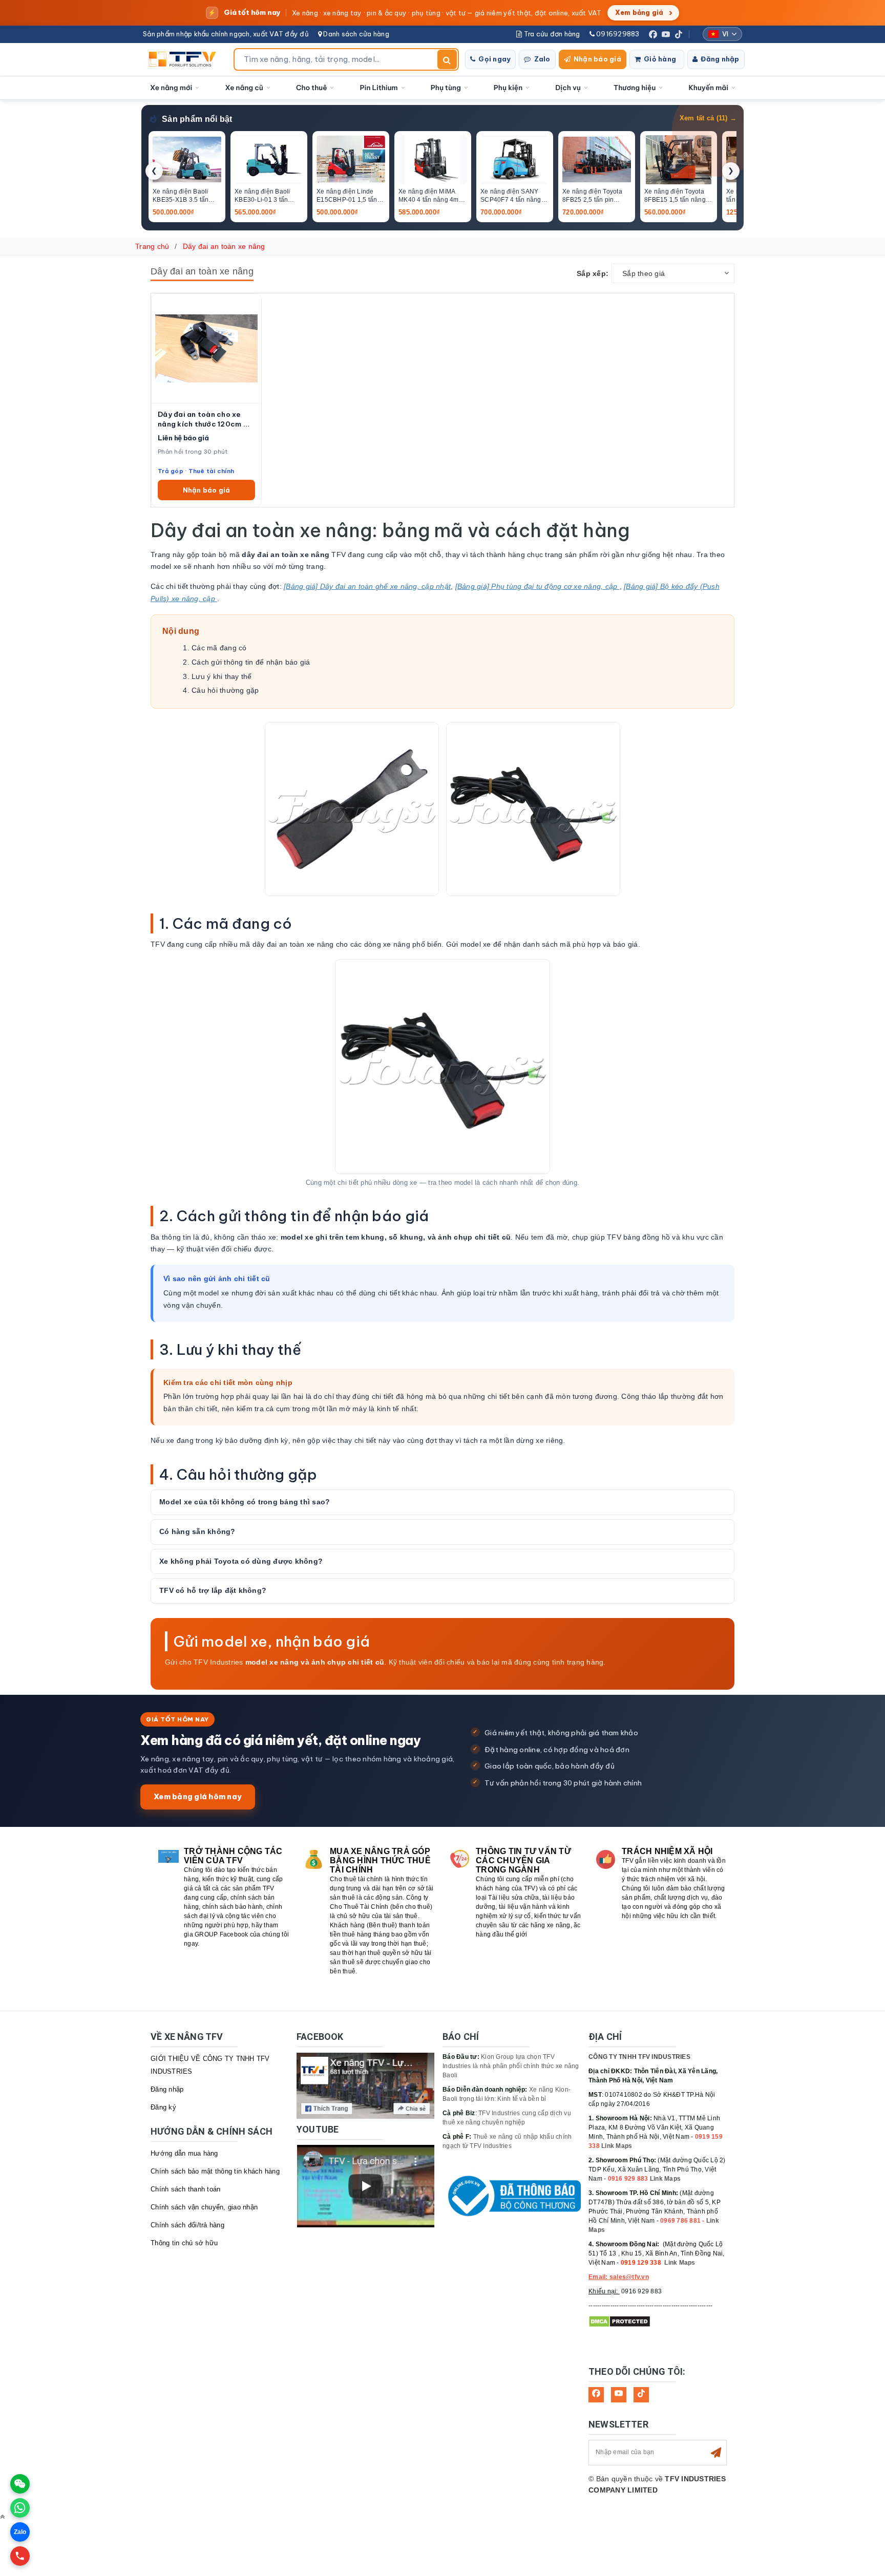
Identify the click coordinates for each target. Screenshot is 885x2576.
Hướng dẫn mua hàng (184, 2153)
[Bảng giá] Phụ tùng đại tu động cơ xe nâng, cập (538, 586)
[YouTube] (666, 34)
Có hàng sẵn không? (197, 1531)
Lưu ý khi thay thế (222, 676)
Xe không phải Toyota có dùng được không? (241, 1561)
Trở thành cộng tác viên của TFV (233, 1856)
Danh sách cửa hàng (355, 34)
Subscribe (716, 2453)
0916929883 (617, 34)
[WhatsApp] (20, 2508)
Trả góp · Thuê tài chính (196, 471)
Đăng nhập (720, 59)
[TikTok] (679, 34)
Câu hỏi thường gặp (225, 690)
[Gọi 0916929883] (20, 2556)
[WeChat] (20, 2484)
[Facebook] (653, 34)
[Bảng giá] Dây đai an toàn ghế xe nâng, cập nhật (367, 586)
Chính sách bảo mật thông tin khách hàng (215, 2171)
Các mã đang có (219, 648)
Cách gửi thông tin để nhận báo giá (251, 662)
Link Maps (617, 2146)
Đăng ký (163, 2107)
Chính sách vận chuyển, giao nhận (204, 2207)
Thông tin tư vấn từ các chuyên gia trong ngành (523, 1860)
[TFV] (185, 59)
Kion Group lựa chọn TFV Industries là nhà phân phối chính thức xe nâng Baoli (511, 2066)
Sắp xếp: (593, 273)
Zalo (542, 59)
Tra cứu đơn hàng (551, 34)
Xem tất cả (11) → (708, 118)
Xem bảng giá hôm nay (198, 1796)
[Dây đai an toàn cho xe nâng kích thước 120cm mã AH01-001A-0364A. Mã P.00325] (206, 348)
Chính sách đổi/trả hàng (187, 2225)
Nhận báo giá (597, 59)
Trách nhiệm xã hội (667, 1851)
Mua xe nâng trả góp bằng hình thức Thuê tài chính (380, 1860)
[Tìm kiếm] (447, 59)
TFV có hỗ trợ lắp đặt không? (213, 1590)
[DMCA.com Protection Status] (619, 2321)
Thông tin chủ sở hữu (184, 2243)
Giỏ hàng (660, 59)
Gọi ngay (494, 59)
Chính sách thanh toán (185, 2189)
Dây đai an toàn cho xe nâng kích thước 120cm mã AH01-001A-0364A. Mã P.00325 (206, 419)
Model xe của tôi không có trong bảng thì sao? (245, 1502)
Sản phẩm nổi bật (197, 119)
